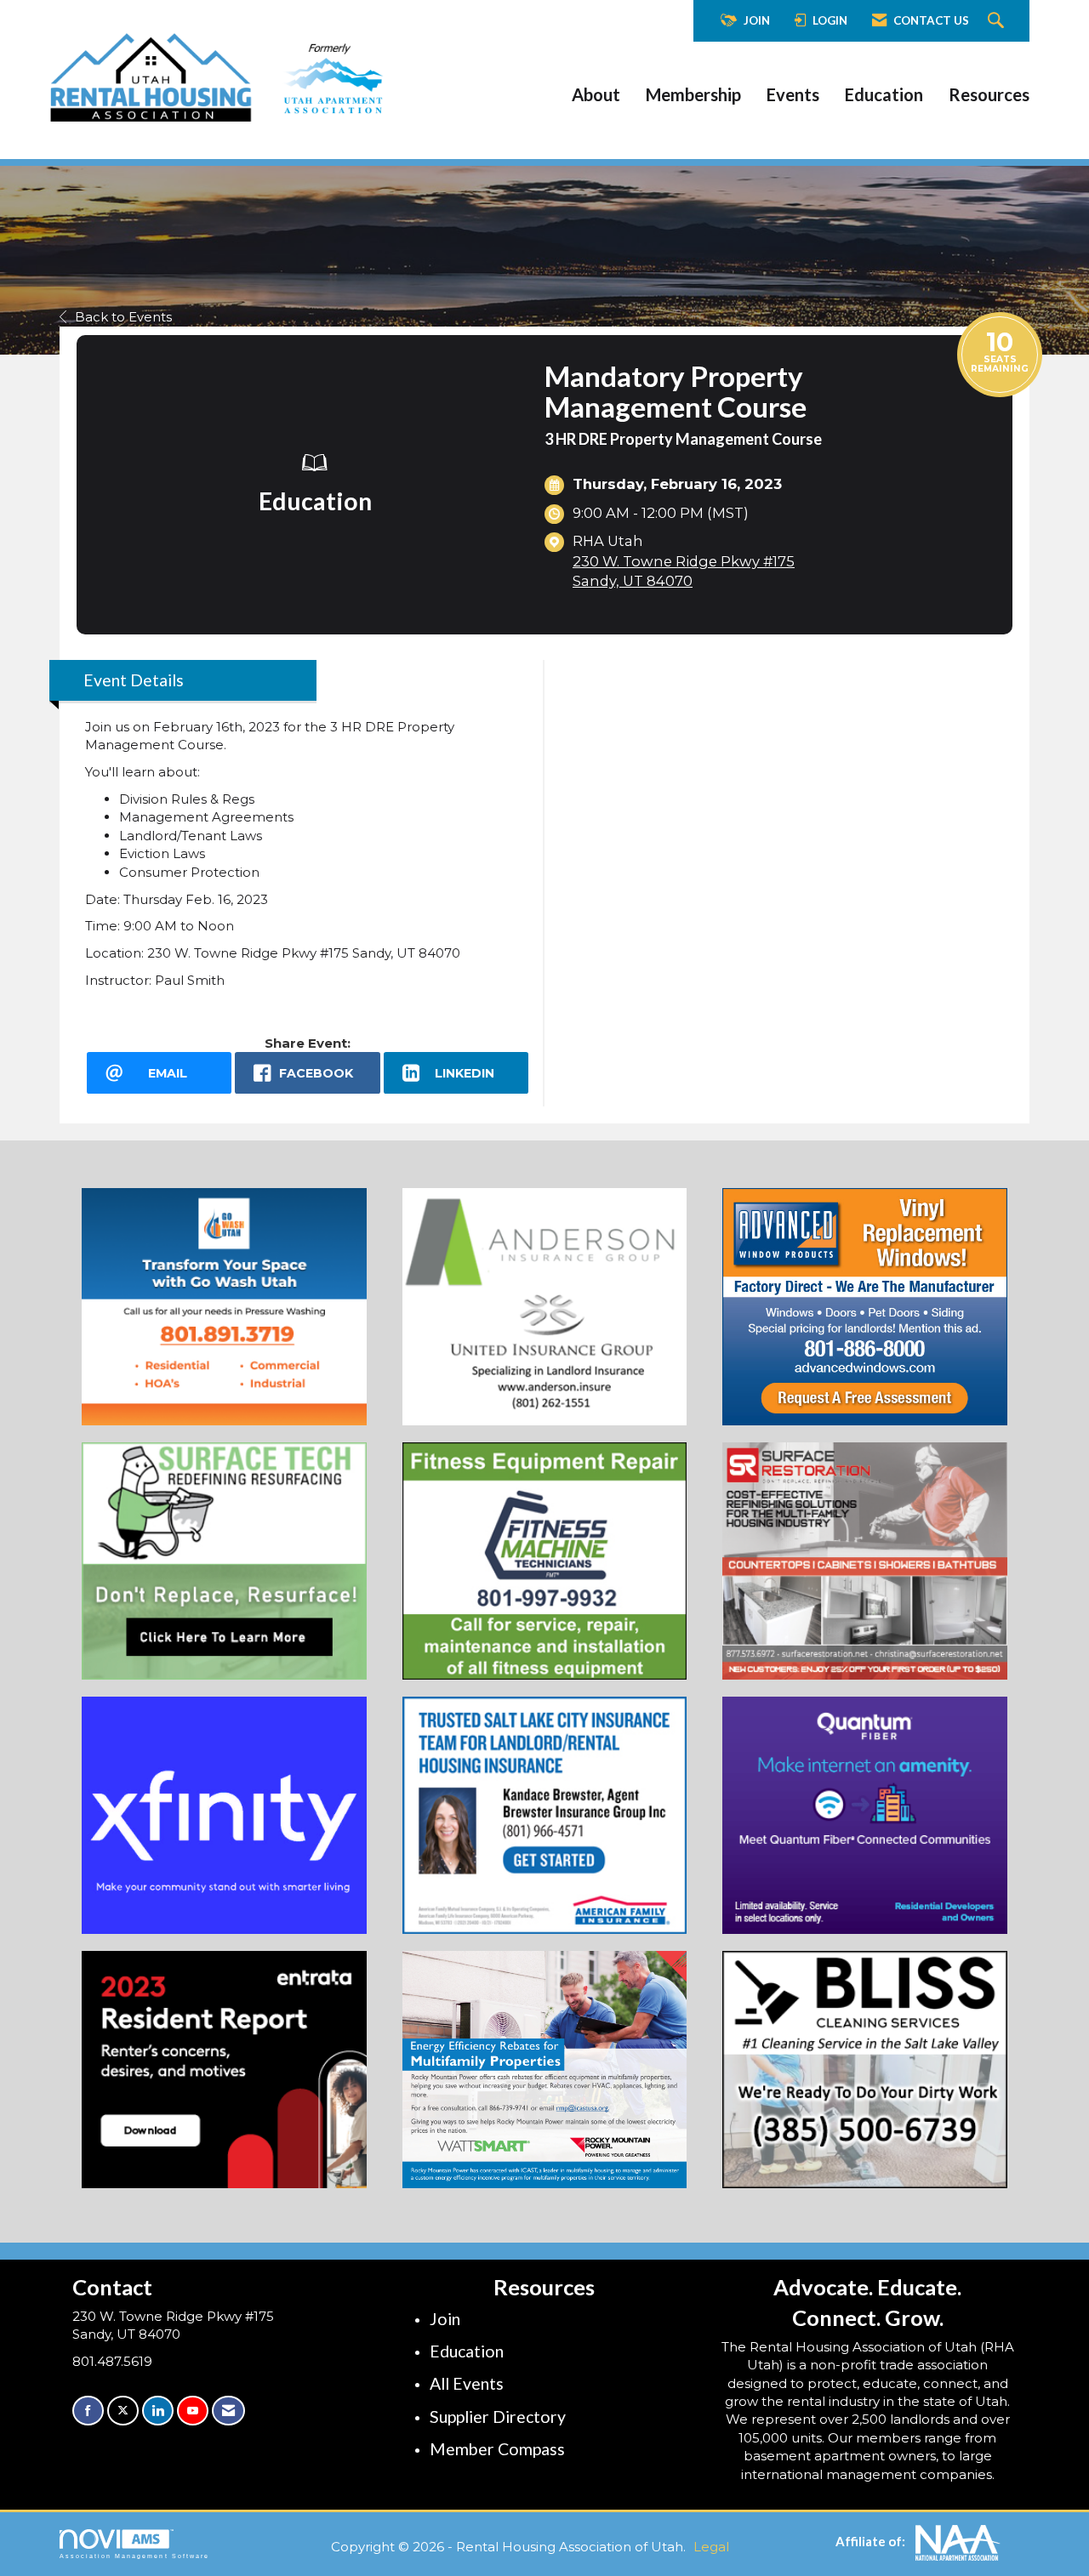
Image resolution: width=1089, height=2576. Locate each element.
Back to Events (123, 317)
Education (884, 94)
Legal (711, 2547)
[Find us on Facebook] (88, 2411)
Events (793, 94)
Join (445, 2319)
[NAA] (958, 2541)
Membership (693, 94)
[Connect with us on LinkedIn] (158, 2411)
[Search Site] (998, 21)
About (596, 94)
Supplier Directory (498, 2417)
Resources (989, 94)
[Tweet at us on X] (123, 2411)
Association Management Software (134, 2556)
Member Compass (497, 2449)
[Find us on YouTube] (193, 2411)
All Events (467, 2383)
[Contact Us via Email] (228, 2411)
